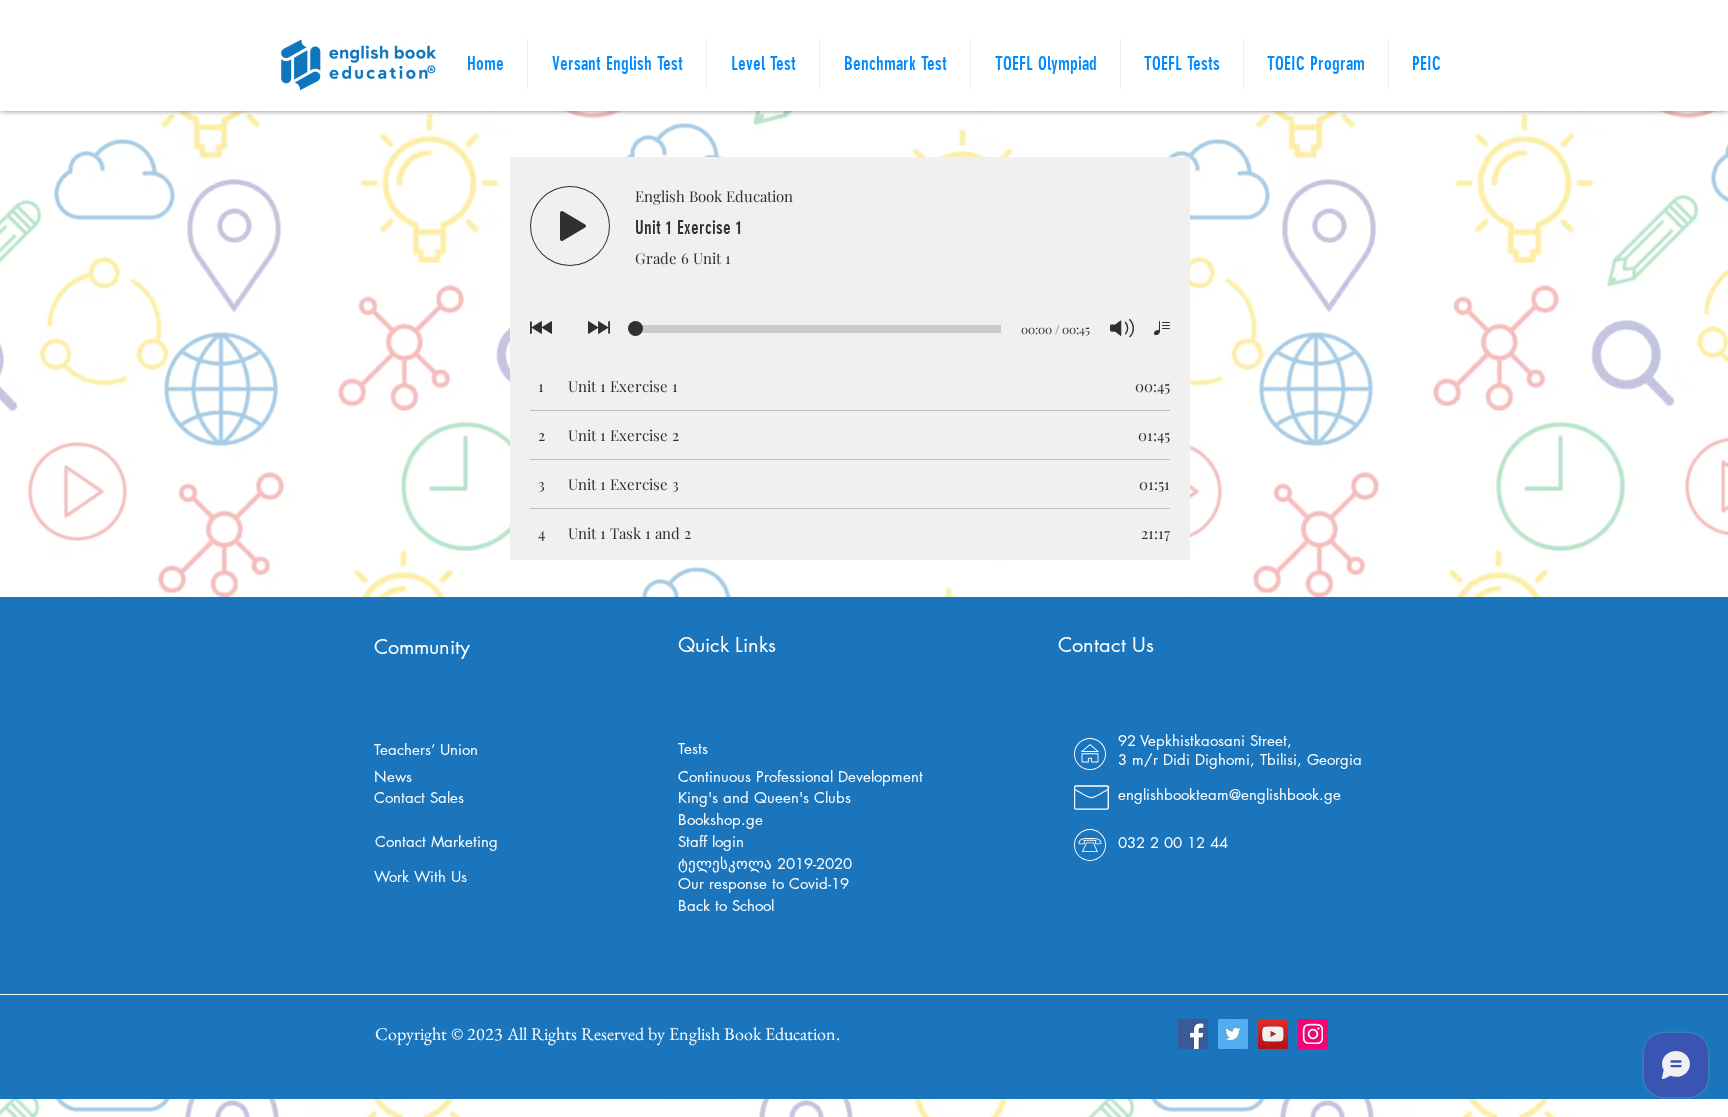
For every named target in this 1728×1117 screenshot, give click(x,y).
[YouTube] (1273, 1034)
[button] (1182, 64)
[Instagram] (1313, 1034)
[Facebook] (1193, 1034)
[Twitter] (1233, 1034)
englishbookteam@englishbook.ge (1229, 794)
